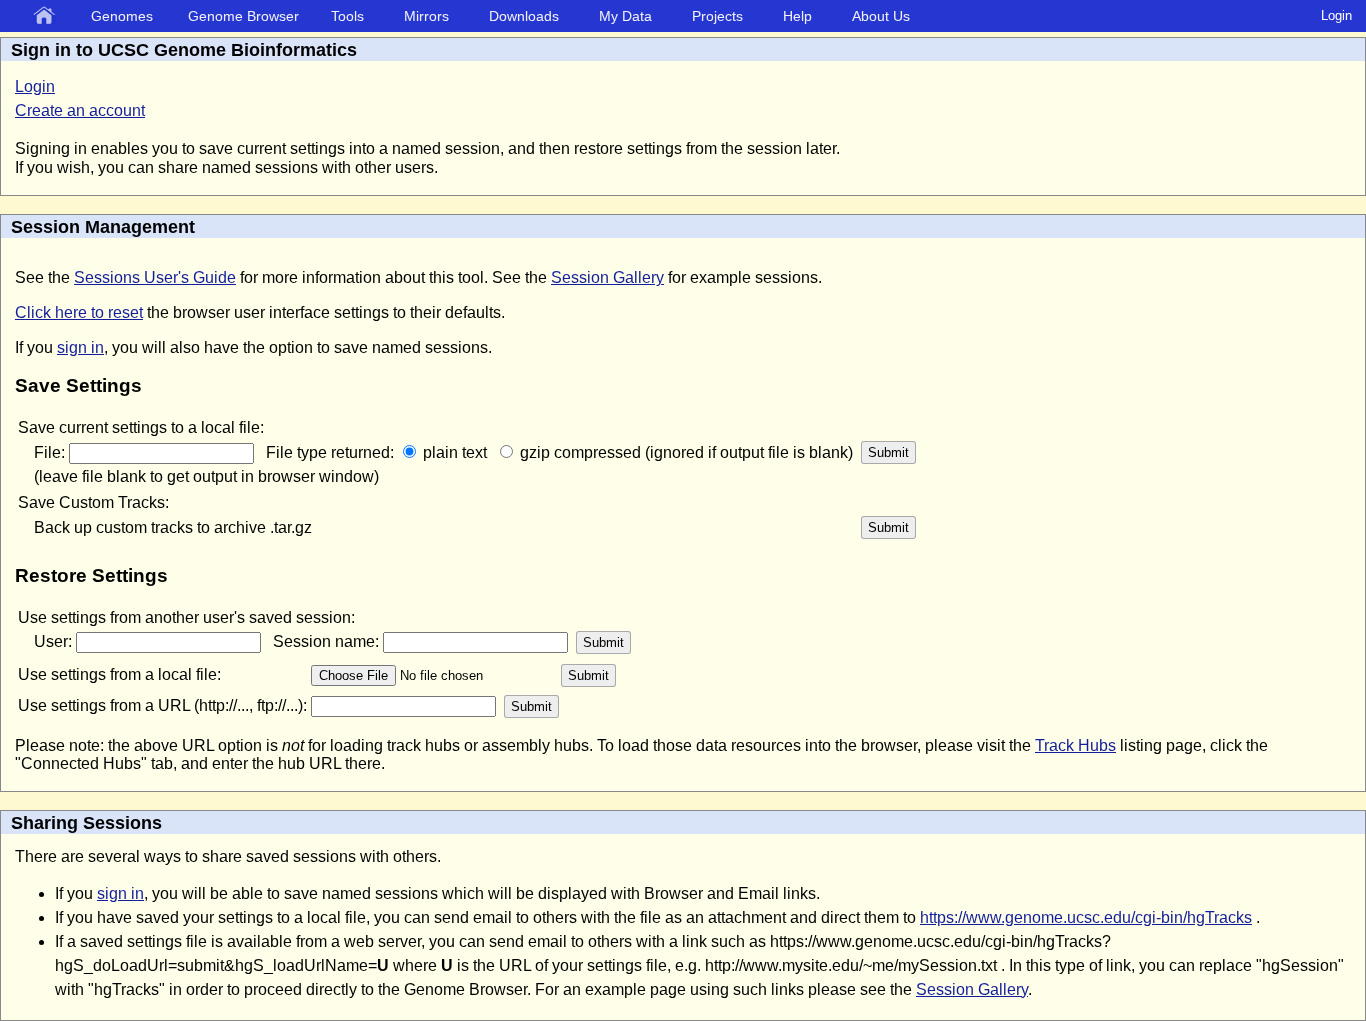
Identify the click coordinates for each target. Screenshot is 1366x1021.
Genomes (122, 16)
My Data (625, 16)
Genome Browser (243, 16)
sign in (80, 347)
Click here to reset (79, 312)
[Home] (48, 17)
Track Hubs (1075, 745)
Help (797, 16)
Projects (717, 16)
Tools (347, 16)
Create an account (80, 110)
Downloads (524, 16)
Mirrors (426, 16)
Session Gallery (607, 277)
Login (1336, 15)
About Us (881, 16)
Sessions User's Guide (155, 277)
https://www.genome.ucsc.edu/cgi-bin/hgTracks (1086, 917)
